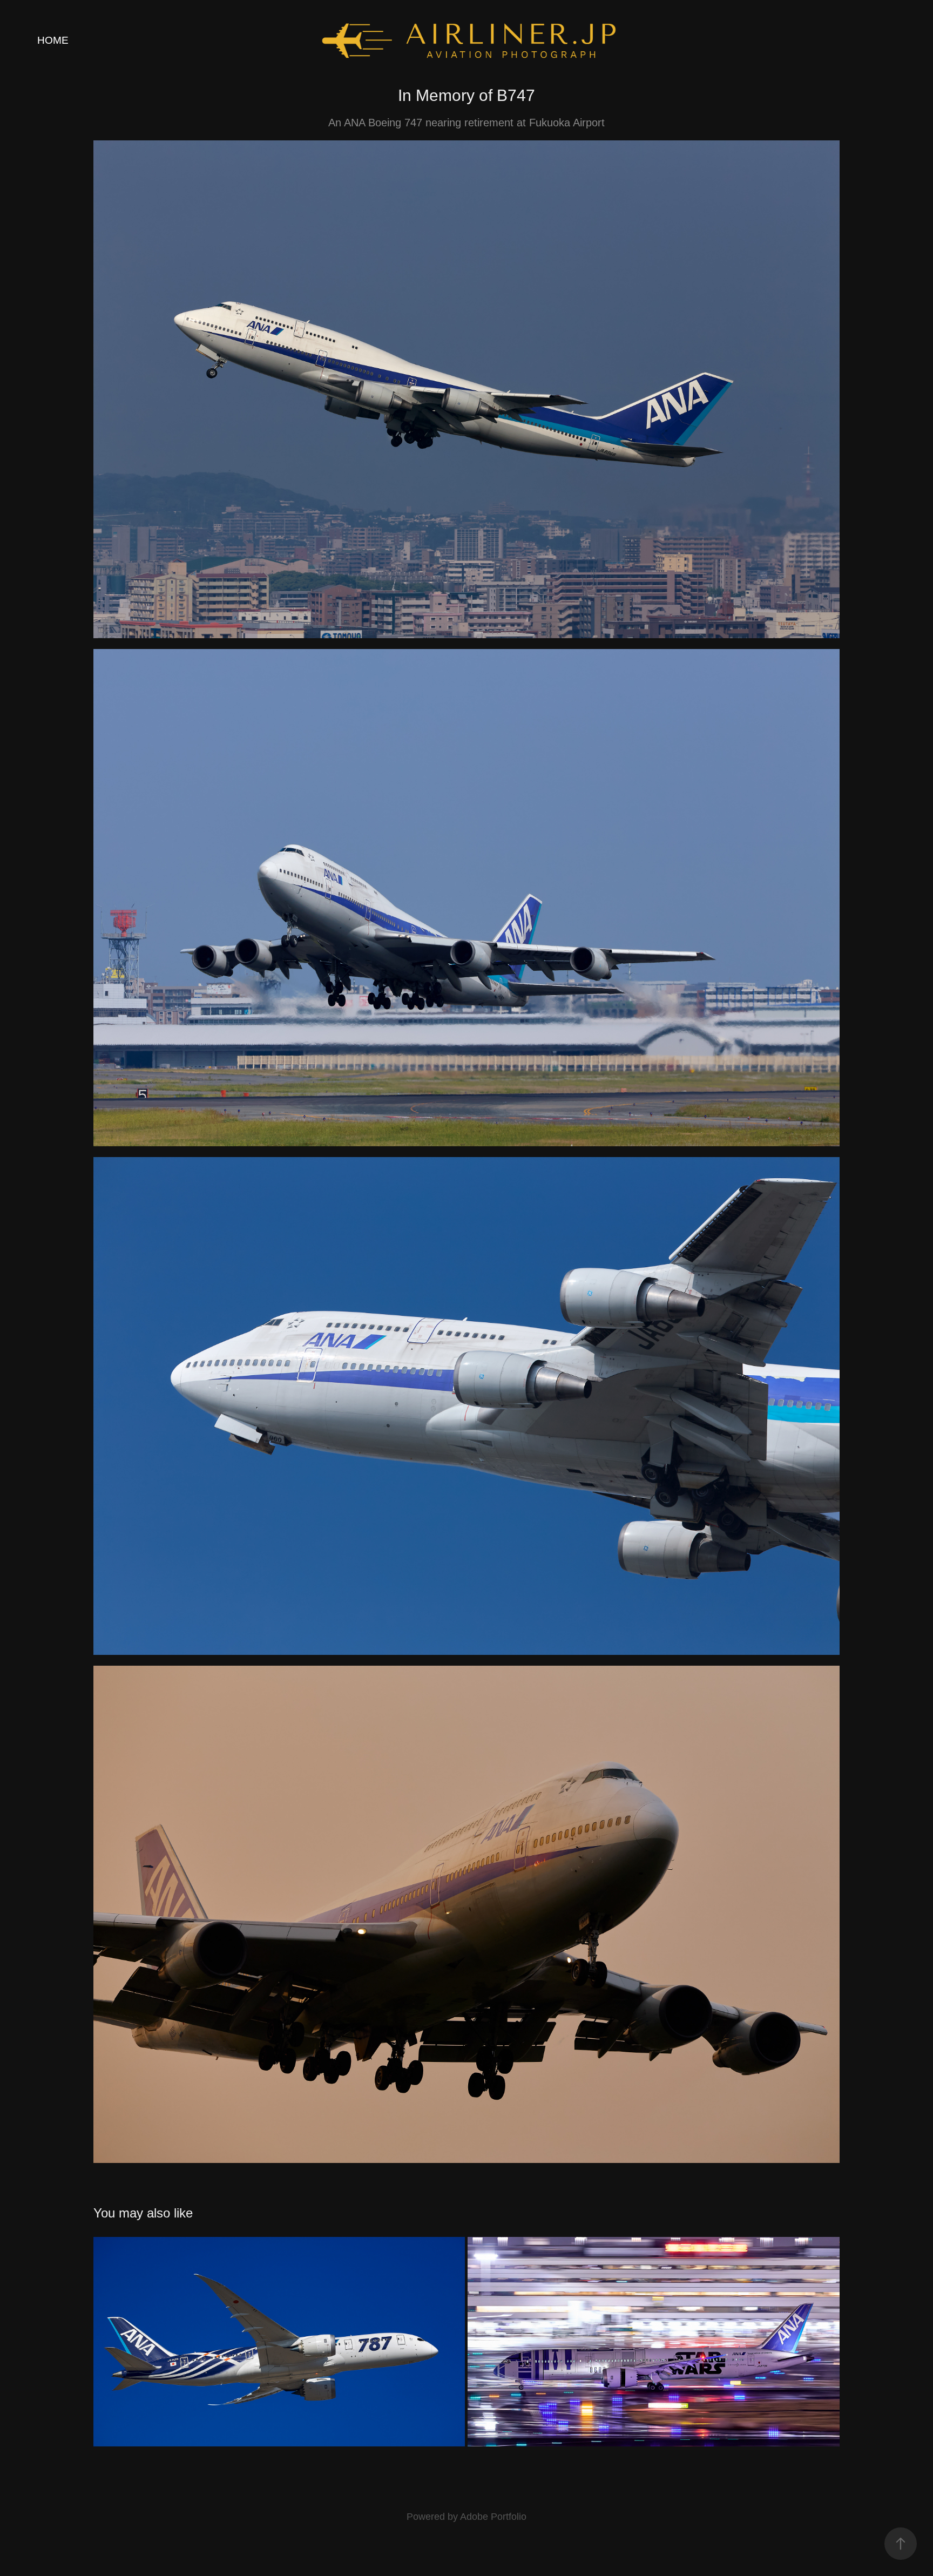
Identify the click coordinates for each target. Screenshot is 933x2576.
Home (53, 40)
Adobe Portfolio (493, 2517)
